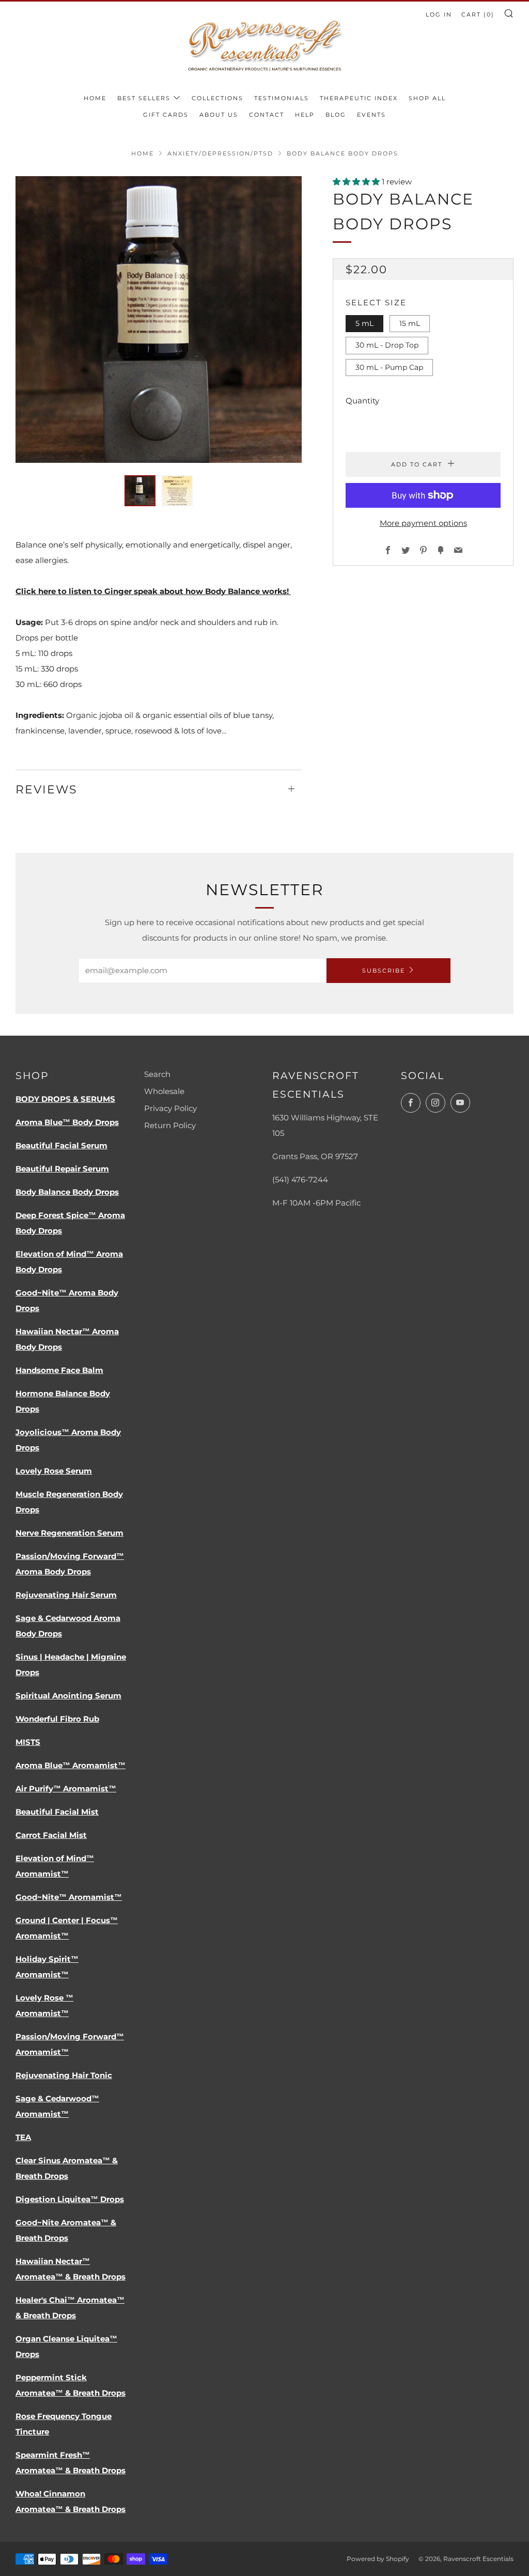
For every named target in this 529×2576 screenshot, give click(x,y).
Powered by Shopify (378, 2559)
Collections (217, 98)
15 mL (410, 323)
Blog (336, 115)
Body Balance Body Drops (67, 1192)
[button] (140, 491)
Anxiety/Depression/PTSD (220, 153)
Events (371, 115)
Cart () (478, 14)
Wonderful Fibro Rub (57, 1719)
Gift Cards (166, 115)
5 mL (364, 323)
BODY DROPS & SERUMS (65, 1099)
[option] (159, 319)
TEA (23, 2137)
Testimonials (282, 98)
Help (305, 115)
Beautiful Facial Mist (57, 1812)
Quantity (362, 401)
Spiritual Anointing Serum (68, 1696)
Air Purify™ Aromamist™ (66, 1789)
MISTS (28, 1742)
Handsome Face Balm (59, 1370)
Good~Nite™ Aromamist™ (69, 1897)
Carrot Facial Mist (51, 1835)
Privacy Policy (170, 1108)
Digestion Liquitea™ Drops (70, 2199)
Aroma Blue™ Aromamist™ (71, 1765)
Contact (267, 115)
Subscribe (384, 971)
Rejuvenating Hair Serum (66, 1595)
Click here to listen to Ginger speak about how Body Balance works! (153, 591)
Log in (439, 14)
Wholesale (164, 1091)
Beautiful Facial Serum (61, 1145)
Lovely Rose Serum (54, 1471)
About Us (219, 115)
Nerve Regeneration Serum (69, 1533)
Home (95, 98)
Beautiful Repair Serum (62, 1169)
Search (157, 1074)
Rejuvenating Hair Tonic (64, 2075)
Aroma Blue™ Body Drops (67, 1122)
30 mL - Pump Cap (389, 367)
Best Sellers (144, 98)
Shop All (427, 98)
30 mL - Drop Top (387, 345)
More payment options (423, 523)
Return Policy (170, 1125)
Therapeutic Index (359, 98)
